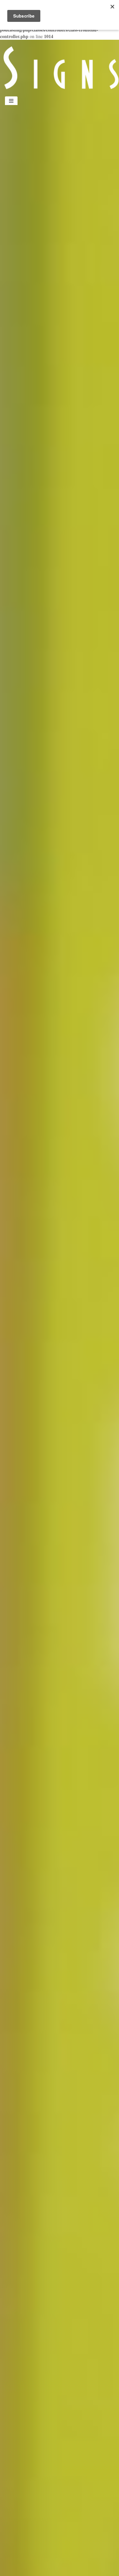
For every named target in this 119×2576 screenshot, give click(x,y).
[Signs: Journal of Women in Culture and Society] (59, 67)
